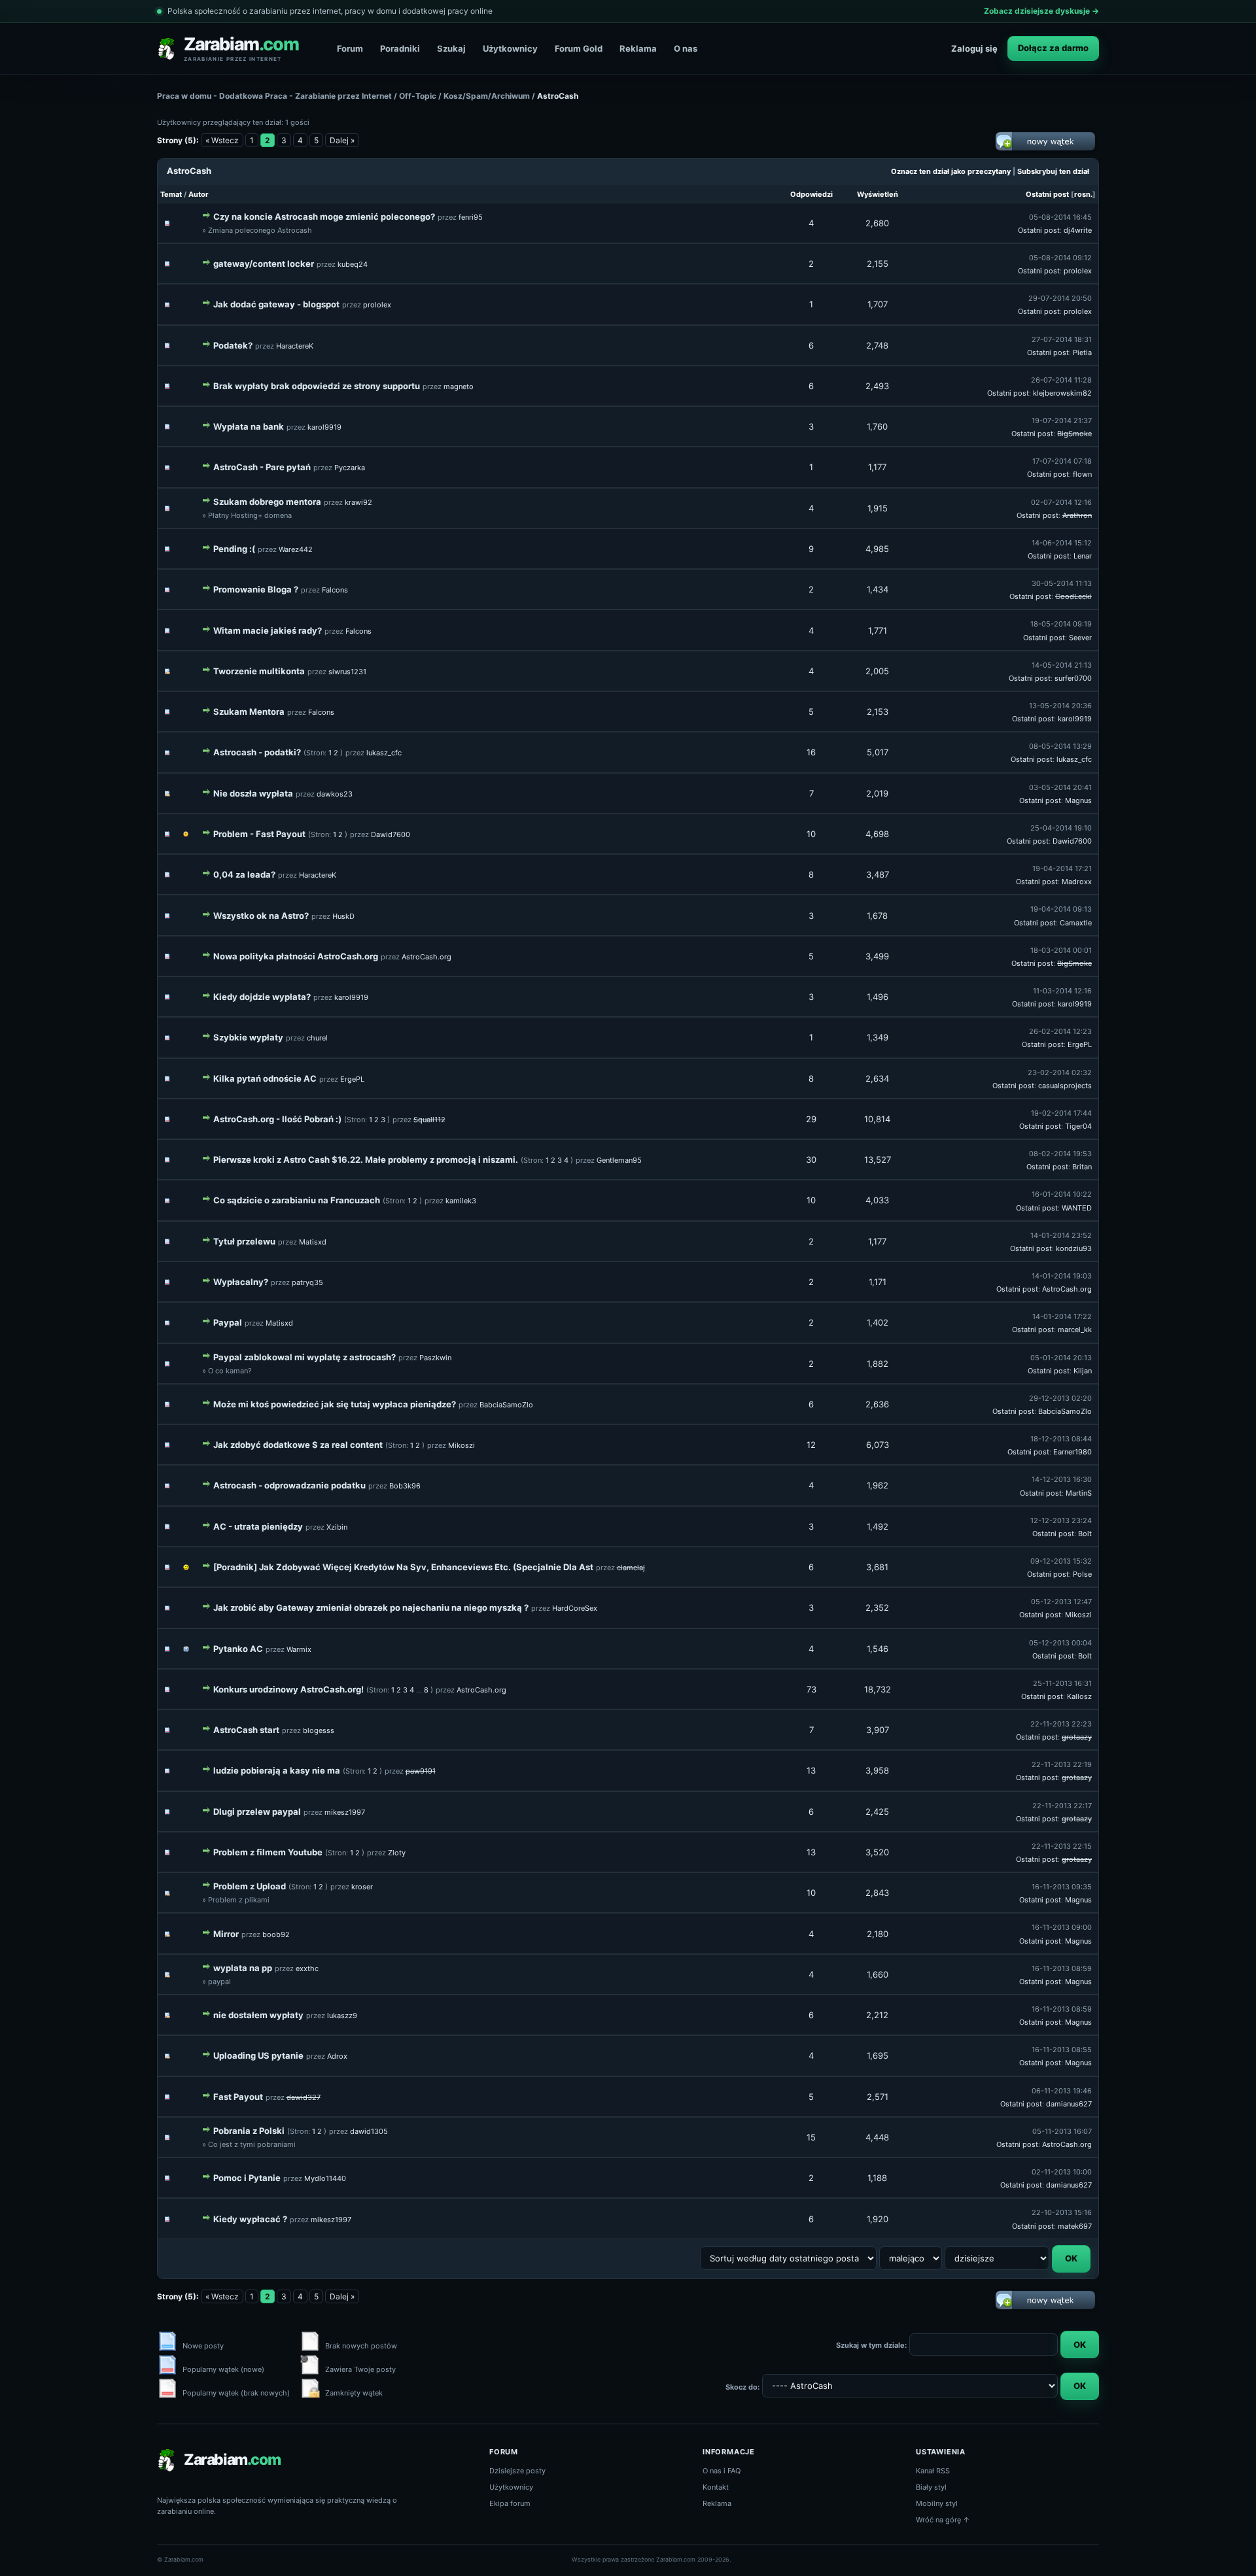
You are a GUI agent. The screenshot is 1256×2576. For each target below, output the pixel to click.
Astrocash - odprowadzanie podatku (289, 1485)
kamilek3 (461, 1201)
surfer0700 (1073, 678)
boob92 (276, 1934)
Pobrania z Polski (249, 2131)
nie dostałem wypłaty (258, 2015)
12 (811, 1445)
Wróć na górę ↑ (943, 2520)
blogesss (319, 1730)
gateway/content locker (264, 264)
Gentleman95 (619, 1160)
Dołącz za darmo (1053, 48)
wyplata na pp (243, 1968)
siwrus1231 (347, 672)
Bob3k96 (405, 1486)
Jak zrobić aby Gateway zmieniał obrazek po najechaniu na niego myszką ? (371, 1607)
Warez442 (296, 549)
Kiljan (1083, 1371)
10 (811, 834)
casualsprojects (1065, 1086)
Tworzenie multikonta (259, 671)
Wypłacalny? (241, 1282)
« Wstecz (222, 140)
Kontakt (716, 2487)
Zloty (397, 1853)
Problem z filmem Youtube (268, 1852)
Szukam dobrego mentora (267, 502)
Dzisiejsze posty (517, 2471)
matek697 (1075, 2226)
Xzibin (337, 1527)
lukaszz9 (342, 2016)
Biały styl (931, 2487)
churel (317, 1038)
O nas (686, 48)
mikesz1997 (345, 1812)
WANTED (1077, 1208)
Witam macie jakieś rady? (268, 630)
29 (811, 1119)
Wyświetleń (878, 194)
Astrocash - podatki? (257, 752)
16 (811, 752)
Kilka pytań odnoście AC (265, 1078)
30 (811, 1159)
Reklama (638, 48)
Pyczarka (350, 468)
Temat (171, 194)
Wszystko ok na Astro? (261, 916)
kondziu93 (1074, 1248)
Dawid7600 (391, 834)
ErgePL (1080, 1044)
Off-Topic (418, 96)
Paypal (228, 1322)
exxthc (307, 1968)
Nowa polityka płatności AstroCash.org (296, 956)
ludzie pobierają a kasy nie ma (277, 1770)
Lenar (1083, 556)
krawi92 (358, 502)
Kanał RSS (933, 2471)
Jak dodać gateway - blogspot (276, 304)
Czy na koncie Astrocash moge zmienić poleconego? (324, 216)
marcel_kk (1075, 1330)
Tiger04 (1078, 1126)
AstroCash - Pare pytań (262, 467)
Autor (199, 194)
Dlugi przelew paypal (257, 1812)
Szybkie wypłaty (248, 1037)
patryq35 (307, 1282)
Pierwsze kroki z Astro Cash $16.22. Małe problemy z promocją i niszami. (366, 1159)
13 (811, 1770)
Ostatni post (1047, 194)
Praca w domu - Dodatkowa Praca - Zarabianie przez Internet (274, 96)
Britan (1082, 1167)
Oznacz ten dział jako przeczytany (951, 171)
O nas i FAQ (722, 2471)
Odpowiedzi (811, 194)
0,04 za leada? (244, 874)
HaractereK (295, 346)
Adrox (337, 2056)
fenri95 (471, 217)
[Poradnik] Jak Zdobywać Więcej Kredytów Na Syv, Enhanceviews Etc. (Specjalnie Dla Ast (403, 1567)
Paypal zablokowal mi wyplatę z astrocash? (305, 1357)
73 (811, 1689)
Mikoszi (462, 1445)
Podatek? (233, 345)
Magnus (1078, 800)
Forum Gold (579, 48)
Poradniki (400, 48)
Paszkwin (435, 1358)
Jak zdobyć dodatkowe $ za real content (298, 1445)
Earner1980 (1073, 1452)
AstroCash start (246, 1730)
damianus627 (1069, 2104)
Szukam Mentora (249, 712)
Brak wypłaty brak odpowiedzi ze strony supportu (317, 386)
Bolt (1085, 1534)
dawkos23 (335, 794)
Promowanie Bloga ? (256, 589)
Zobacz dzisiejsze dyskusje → (1041, 11)
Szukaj (451, 48)
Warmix (299, 1649)
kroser (362, 1887)
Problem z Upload (250, 1886)
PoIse (1082, 1574)
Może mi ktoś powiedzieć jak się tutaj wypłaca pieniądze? (335, 1404)
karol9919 (324, 427)
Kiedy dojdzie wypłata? (262, 997)
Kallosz (1079, 1696)
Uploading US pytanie (258, 2055)
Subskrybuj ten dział (1053, 171)
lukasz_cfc (384, 753)
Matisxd (313, 1242)
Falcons (335, 590)
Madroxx (1077, 882)
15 (811, 2137)
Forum (350, 48)
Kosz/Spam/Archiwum (487, 96)
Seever (1080, 638)
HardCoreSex (575, 1608)
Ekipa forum (510, 2503)
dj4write (1078, 230)
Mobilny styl (937, 2503)
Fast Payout (238, 2097)
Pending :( (234, 549)
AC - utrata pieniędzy (258, 1526)
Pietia (1082, 352)
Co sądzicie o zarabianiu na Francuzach (297, 1200)
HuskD (343, 916)
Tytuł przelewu (244, 1241)
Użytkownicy (510, 48)
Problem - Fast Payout (259, 834)
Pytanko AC (238, 1649)
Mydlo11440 (325, 2178)
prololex (1078, 271)
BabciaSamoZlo (506, 1405)
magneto (459, 386)
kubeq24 (353, 264)
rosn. (1083, 194)
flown (1082, 474)
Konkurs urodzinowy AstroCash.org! (288, 1689)
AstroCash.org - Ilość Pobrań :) (277, 1119)
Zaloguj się (974, 48)
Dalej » (342, 140)
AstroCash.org (427, 957)
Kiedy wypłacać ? (250, 2219)
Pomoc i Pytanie (247, 2178)
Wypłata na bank (249, 426)
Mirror (226, 1934)
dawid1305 (369, 2131)
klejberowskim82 (1062, 393)
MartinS (1079, 1493)
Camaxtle (1076, 923)
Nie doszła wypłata (253, 793)
